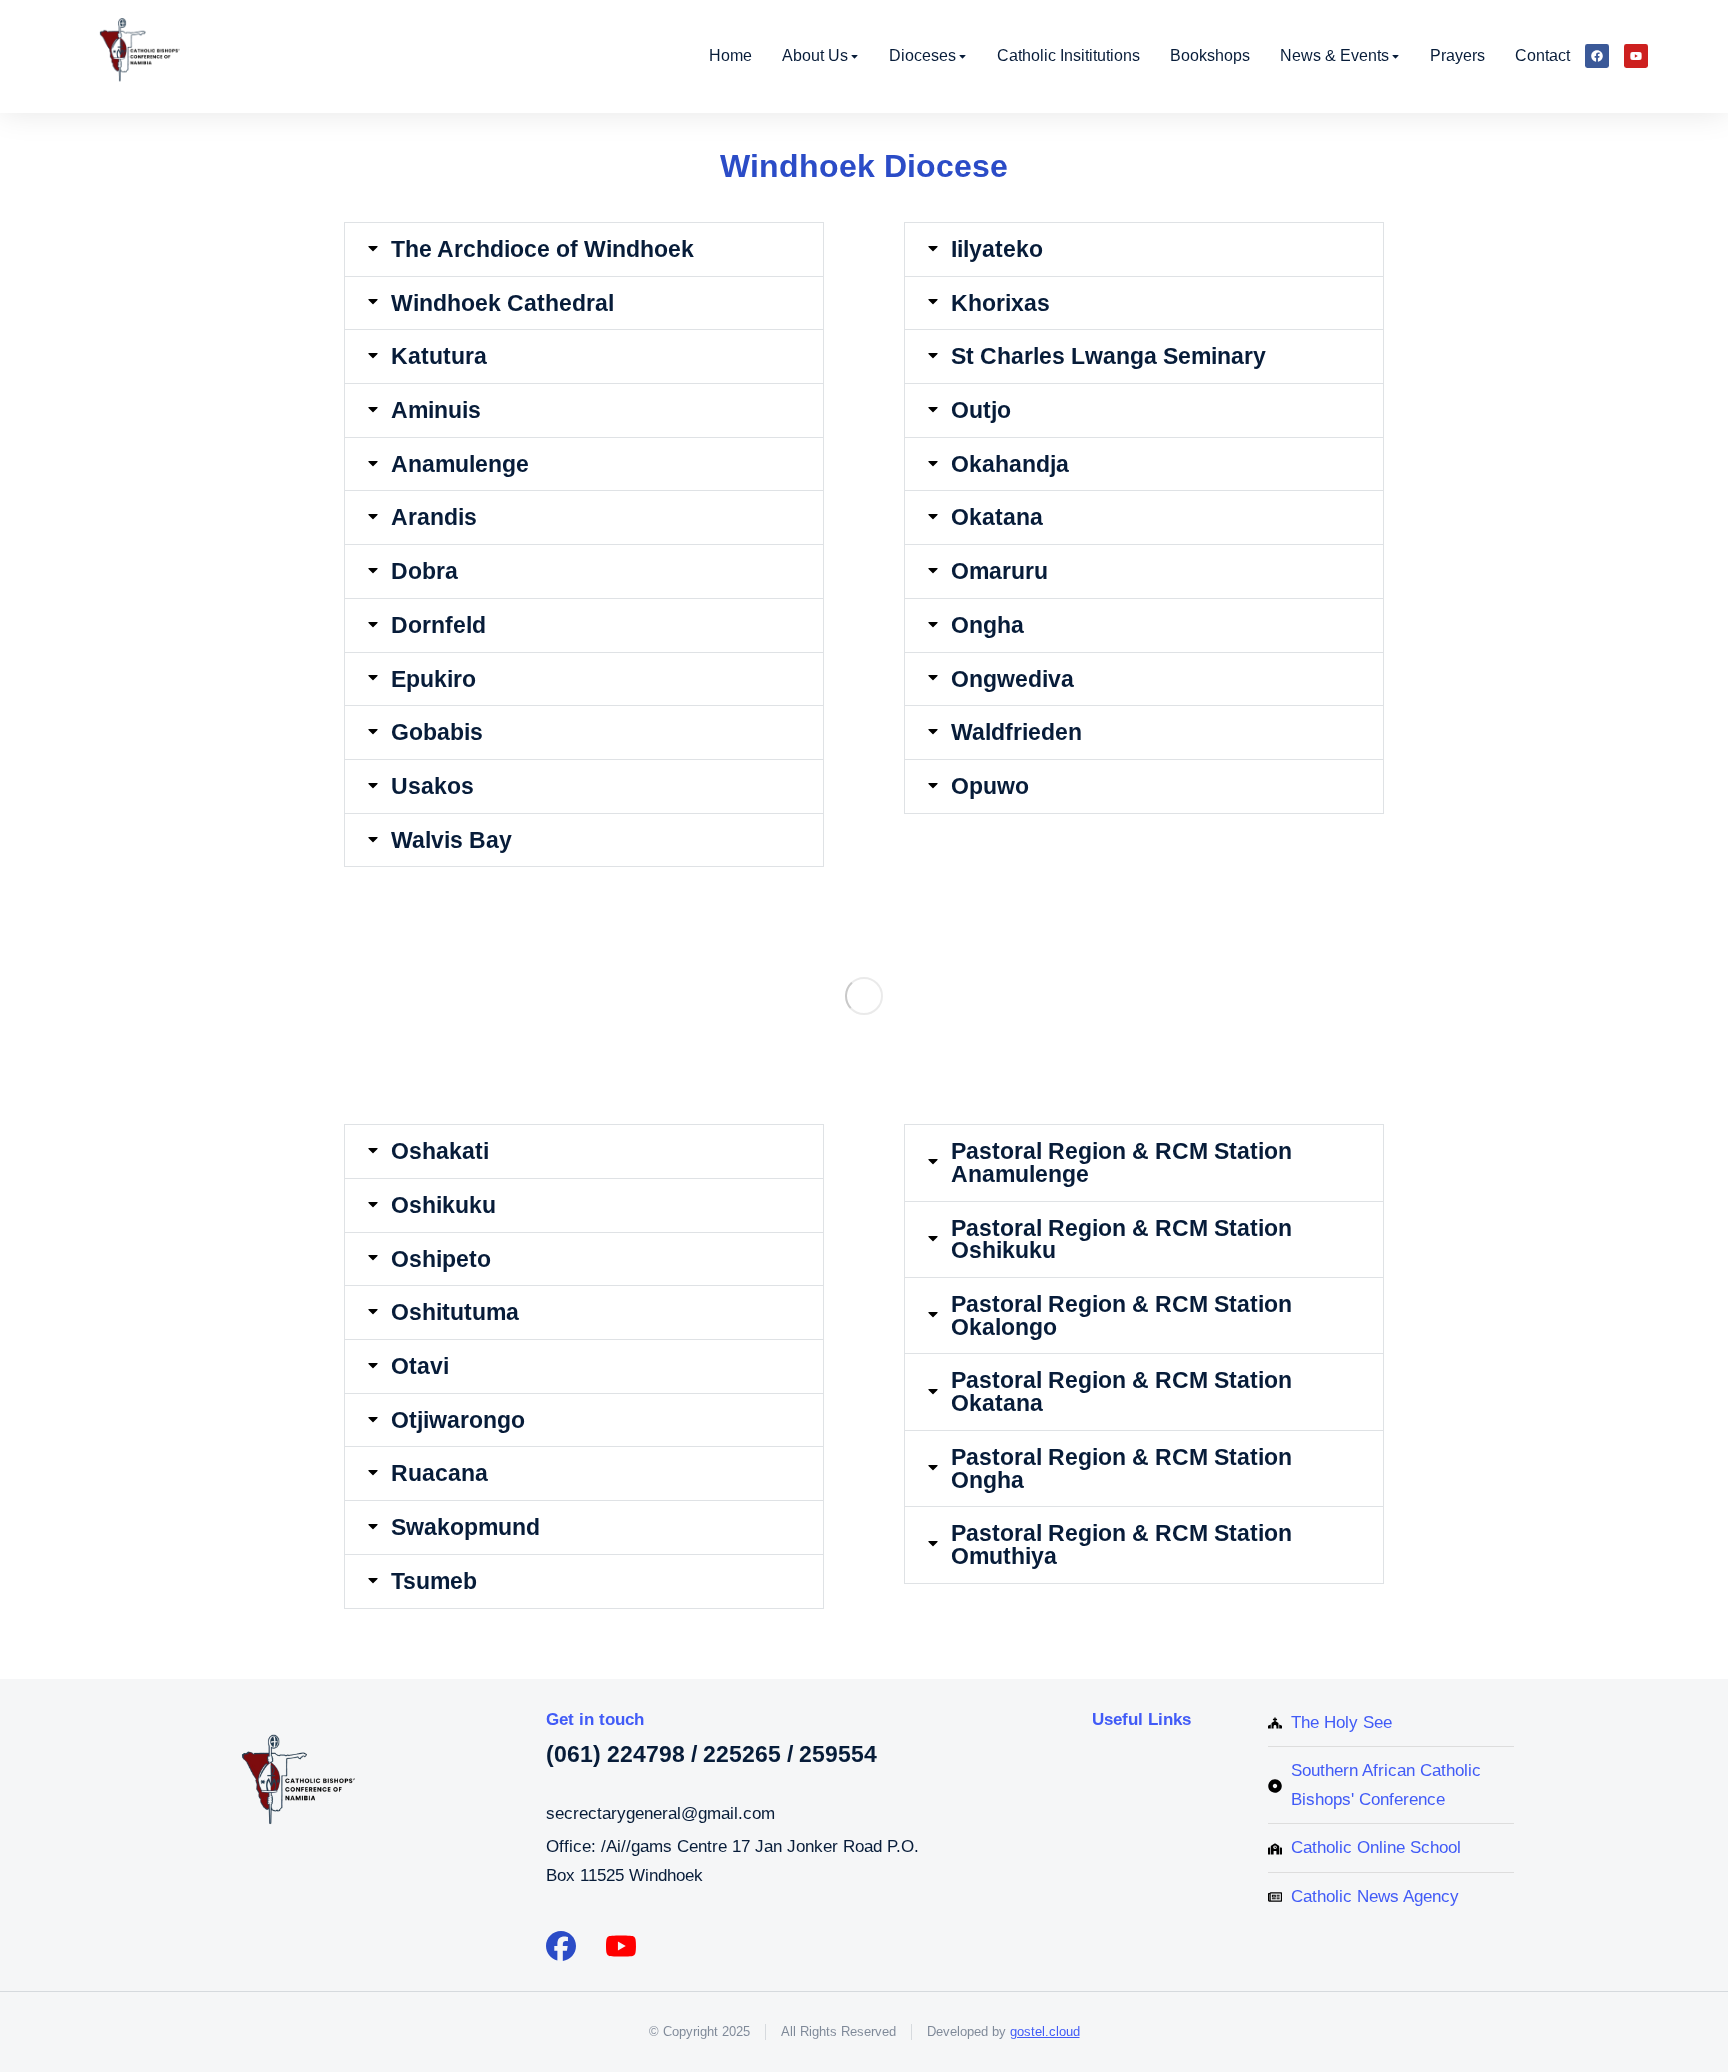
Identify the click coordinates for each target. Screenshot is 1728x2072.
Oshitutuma (455, 1312)
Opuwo (990, 786)
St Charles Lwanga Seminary (1108, 356)
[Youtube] (1636, 56)
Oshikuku (443, 1205)
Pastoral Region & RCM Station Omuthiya (1121, 1544)
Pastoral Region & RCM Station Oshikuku (1121, 1239)
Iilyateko (997, 249)
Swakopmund (465, 1527)
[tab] (584, 249)
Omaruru (999, 571)
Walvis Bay (451, 840)
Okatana (997, 517)
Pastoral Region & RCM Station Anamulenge (1121, 1162)
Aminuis (436, 410)
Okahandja (1010, 464)
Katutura (439, 356)
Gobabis (437, 732)
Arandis (434, 517)
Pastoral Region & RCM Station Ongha (1121, 1468)
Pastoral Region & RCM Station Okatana (1121, 1391)
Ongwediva (1012, 679)
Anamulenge (460, 464)
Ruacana (439, 1473)
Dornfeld (438, 625)
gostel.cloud (1045, 2031)
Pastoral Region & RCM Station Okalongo (1121, 1315)
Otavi (420, 1366)
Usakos (432, 786)
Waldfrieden (1016, 732)
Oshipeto (441, 1259)
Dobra (424, 571)
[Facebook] (1597, 56)
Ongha (987, 625)
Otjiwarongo (458, 1420)
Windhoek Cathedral (502, 303)
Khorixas (1000, 303)
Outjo (981, 410)
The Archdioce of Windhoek (542, 249)
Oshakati (440, 1151)
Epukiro (433, 679)
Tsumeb (434, 1581)
